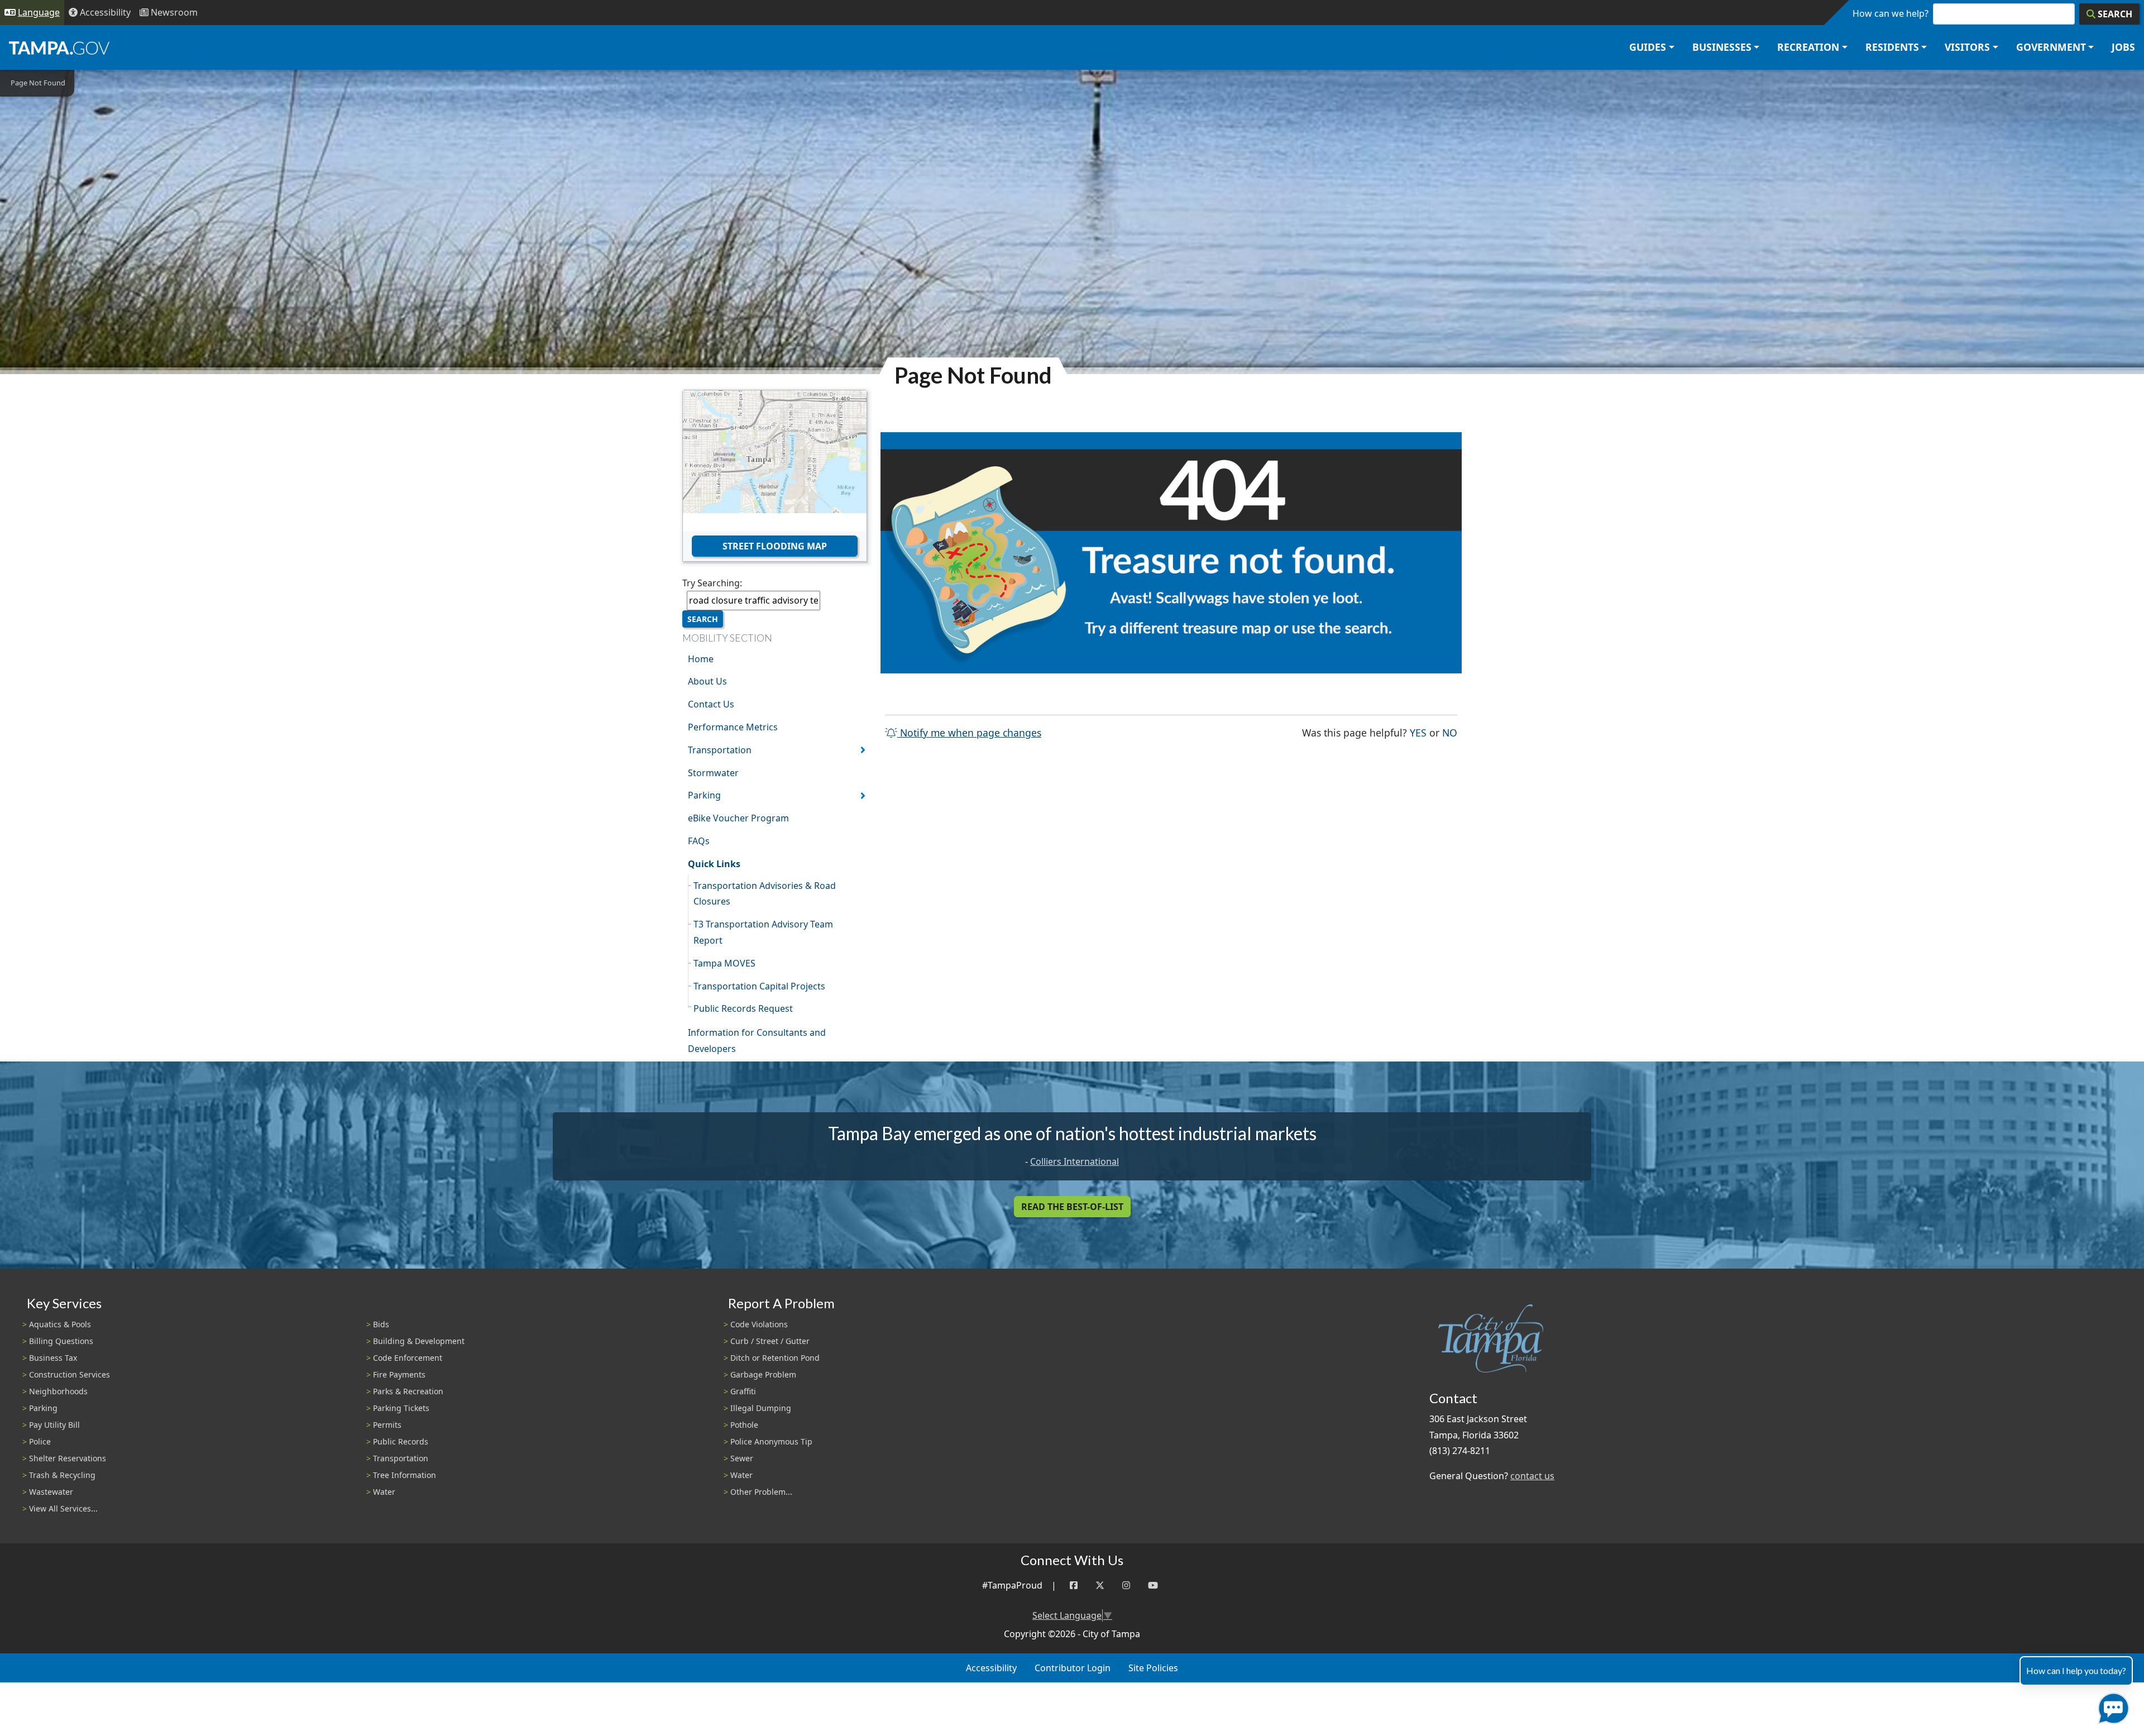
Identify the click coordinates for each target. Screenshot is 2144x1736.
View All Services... (63, 1508)
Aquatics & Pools (60, 1324)
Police (40, 1441)
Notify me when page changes (969, 733)
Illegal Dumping (761, 1408)
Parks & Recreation (408, 1391)
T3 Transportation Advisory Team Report (763, 932)
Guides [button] (1648, 47)
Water (384, 1492)
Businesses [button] (1722, 47)
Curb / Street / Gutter (770, 1341)
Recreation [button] (1808, 47)
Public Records (401, 1441)
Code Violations (759, 1324)
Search (703, 619)
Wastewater (51, 1492)
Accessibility (991, 1668)
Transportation (720, 750)
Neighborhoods (58, 1391)
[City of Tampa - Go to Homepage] (59, 47)
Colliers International (1075, 1161)
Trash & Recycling (62, 1475)
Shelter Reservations (68, 1458)
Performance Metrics (733, 727)
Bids (381, 1324)
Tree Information (405, 1475)
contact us (1532, 1476)
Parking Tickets (401, 1408)
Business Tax (53, 1358)
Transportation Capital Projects (759, 986)
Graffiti (743, 1391)
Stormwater (713, 773)
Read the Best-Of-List (1072, 1207)
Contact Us (711, 704)
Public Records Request (743, 1008)
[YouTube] (1153, 1586)
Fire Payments (399, 1374)
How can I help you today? (2076, 1670)
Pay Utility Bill (54, 1425)
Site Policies (1153, 1668)
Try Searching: (712, 583)
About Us (707, 681)
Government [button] (2051, 47)
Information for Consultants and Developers (757, 1041)
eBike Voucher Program (738, 818)
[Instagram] (1126, 1586)
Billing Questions (61, 1341)
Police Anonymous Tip (771, 1441)
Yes (1418, 732)
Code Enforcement (408, 1358)
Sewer (742, 1458)
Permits (387, 1425)
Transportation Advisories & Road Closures (765, 894)
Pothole (744, 1425)
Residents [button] (1892, 47)
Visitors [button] (1967, 47)
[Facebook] (1074, 1586)
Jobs (2123, 47)
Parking (704, 795)
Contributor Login (1073, 1668)
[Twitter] (1100, 1586)
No (1450, 732)
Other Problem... (761, 1492)
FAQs (699, 841)
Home (701, 659)
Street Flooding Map (775, 546)
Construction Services (70, 1374)
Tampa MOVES (724, 963)
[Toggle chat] (2111, 1706)
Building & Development (419, 1341)
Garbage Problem (763, 1374)
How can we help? (1891, 13)
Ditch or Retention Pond (775, 1358)
